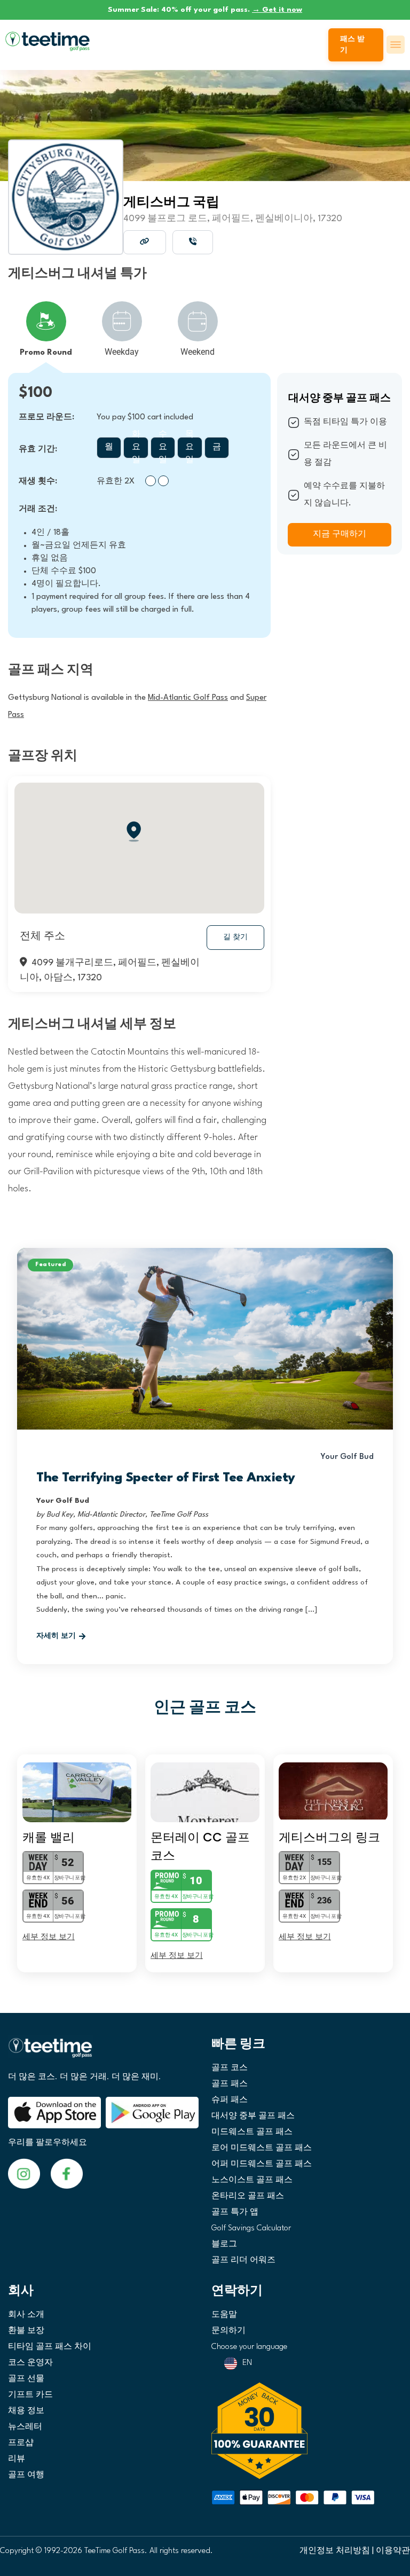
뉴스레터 (25, 2427)
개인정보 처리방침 (335, 2551)
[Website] (145, 242)
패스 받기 (352, 45)
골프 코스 (230, 2068)
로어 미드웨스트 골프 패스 (262, 2148)
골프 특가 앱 (235, 2212)
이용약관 (393, 2551)
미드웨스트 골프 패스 (252, 2132)
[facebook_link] (24, 2173)
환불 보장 (26, 2331)
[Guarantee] (307, 2431)
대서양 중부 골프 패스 (253, 2116)
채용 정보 (26, 2411)
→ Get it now (277, 10)
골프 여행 (26, 2475)
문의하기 (228, 2331)
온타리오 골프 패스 (248, 2196)
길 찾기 (235, 937)
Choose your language (249, 2347)
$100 (36, 393)
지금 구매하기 (340, 534)
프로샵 (21, 2443)
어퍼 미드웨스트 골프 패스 (262, 2164)
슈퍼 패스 (230, 2100)
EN (247, 2363)
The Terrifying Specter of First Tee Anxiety (166, 1478)
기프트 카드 (30, 2395)
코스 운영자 (30, 2363)
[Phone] (193, 242)
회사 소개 (26, 2315)
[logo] (103, 2052)
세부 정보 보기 (49, 1936)
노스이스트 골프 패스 (252, 2180)
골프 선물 (26, 2379)
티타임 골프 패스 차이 (50, 2347)
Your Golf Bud (347, 1457)
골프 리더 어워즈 (243, 2261)
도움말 (224, 2315)
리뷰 (17, 2459)
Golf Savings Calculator (251, 2228)
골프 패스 (230, 2084)
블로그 (224, 2245)
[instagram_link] (67, 2173)
